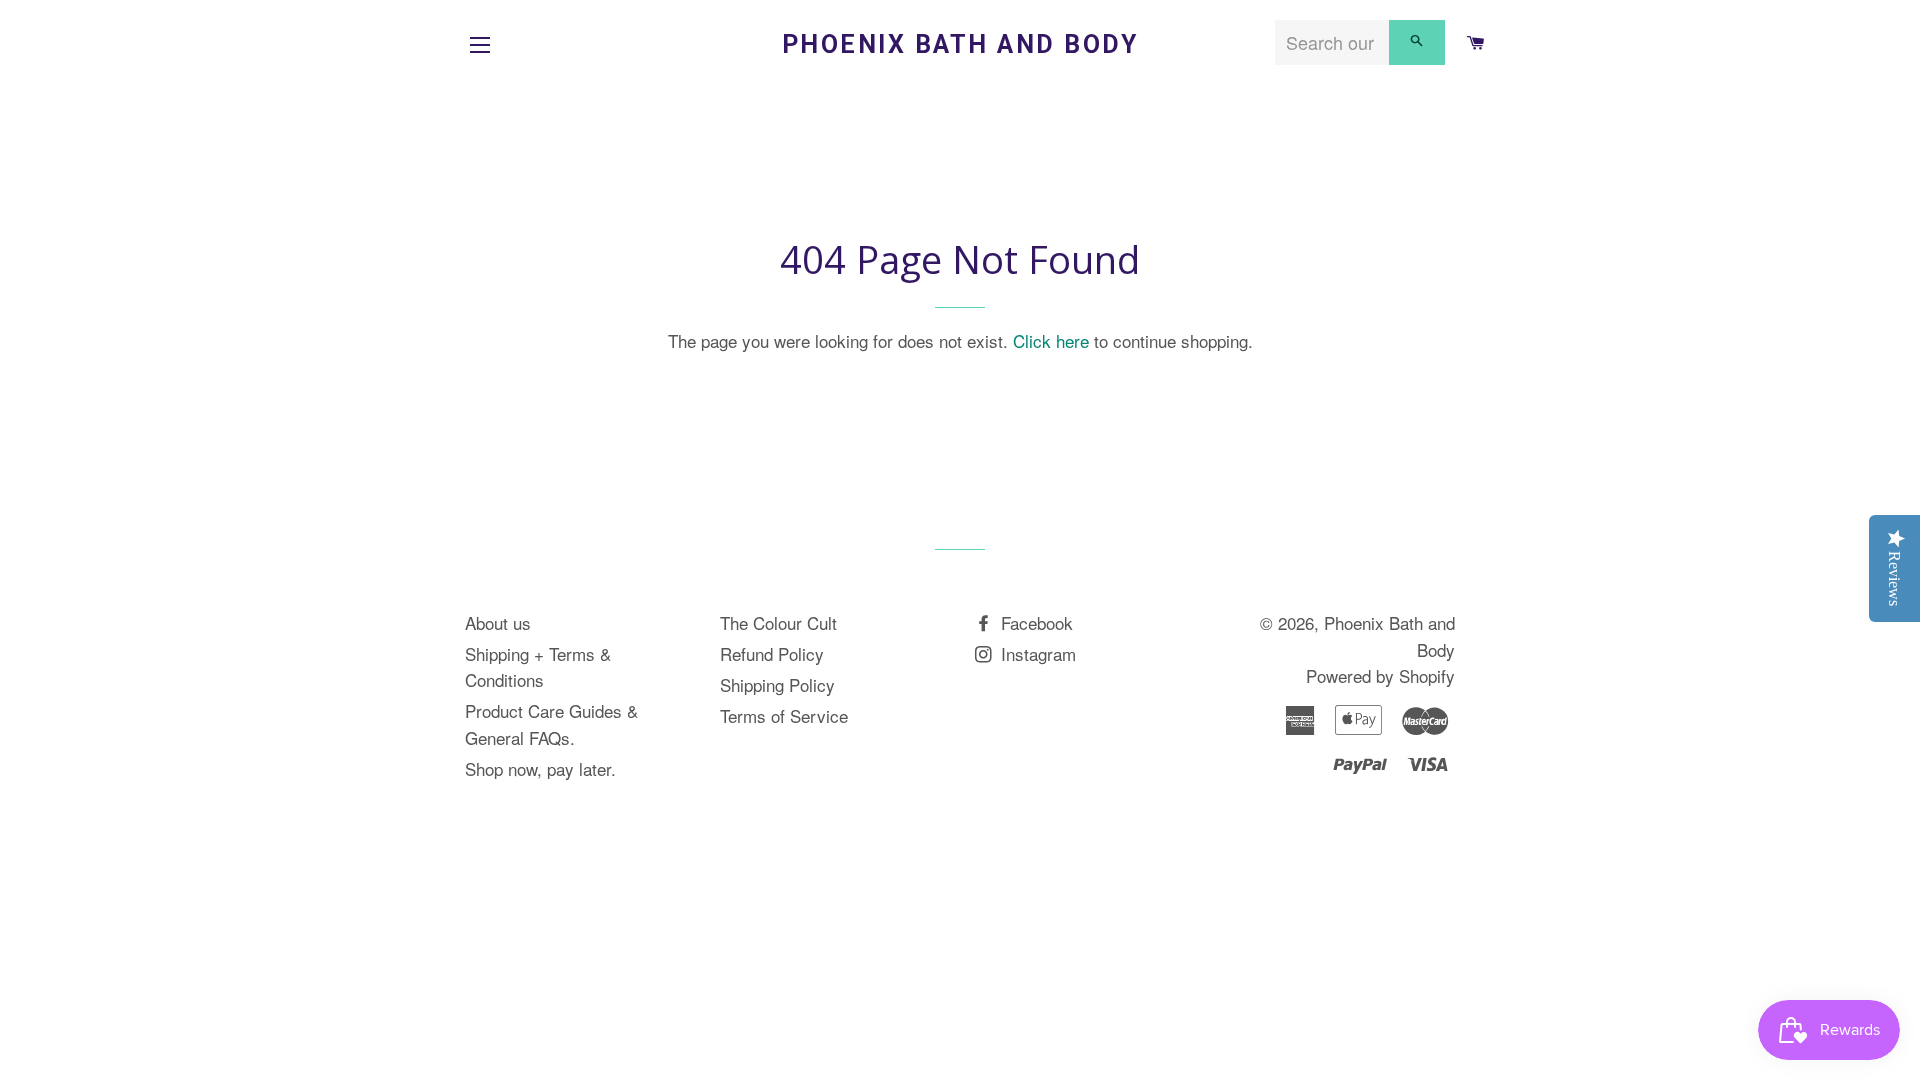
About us (498, 622)
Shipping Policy (777, 684)
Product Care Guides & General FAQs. (551, 724)
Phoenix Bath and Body (960, 44)
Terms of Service (784, 715)
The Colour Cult (778, 622)
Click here (1051, 340)
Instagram (1036, 653)
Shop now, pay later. (540, 768)
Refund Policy (772, 653)
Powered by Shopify (1380, 675)
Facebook (1034, 622)
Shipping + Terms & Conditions (538, 667)
